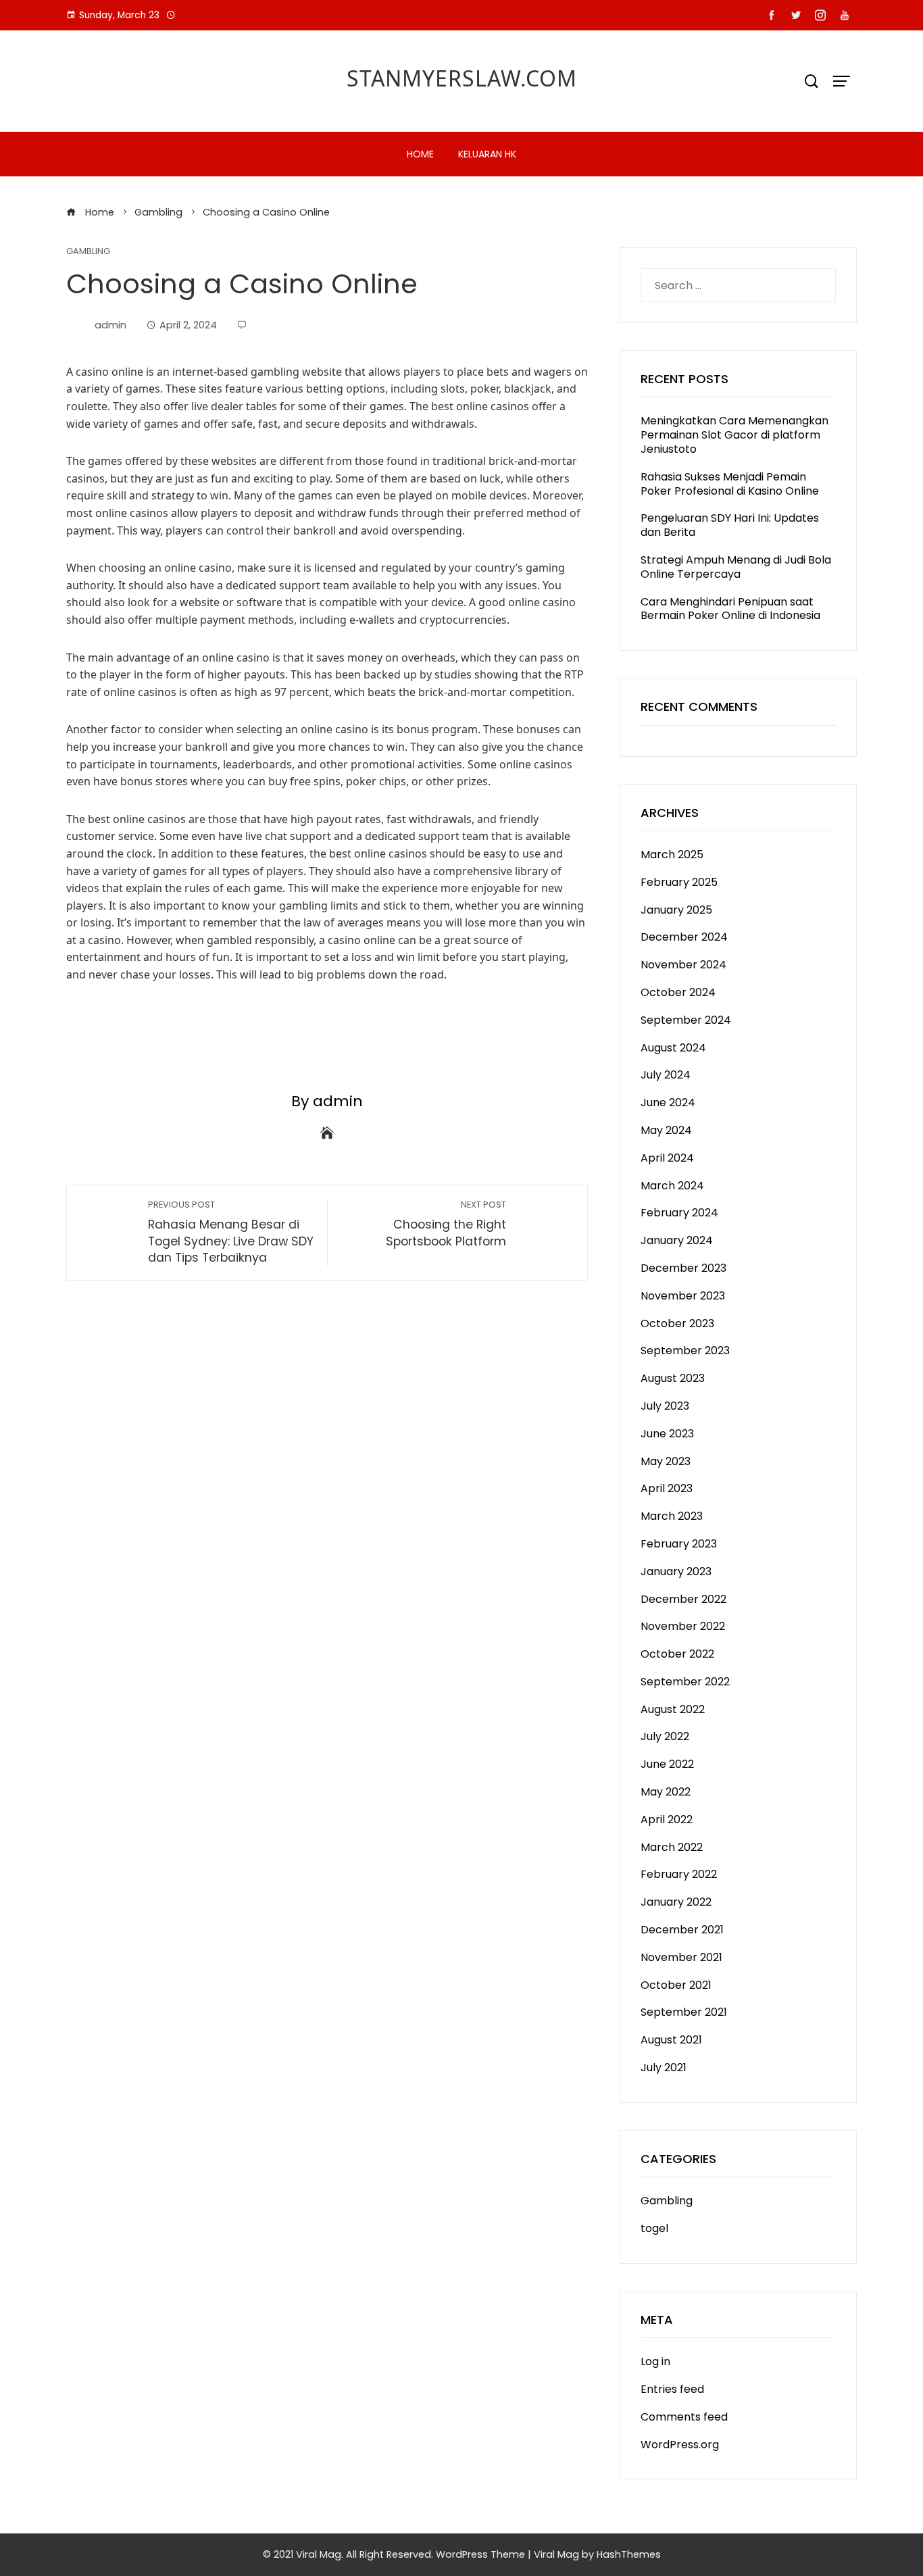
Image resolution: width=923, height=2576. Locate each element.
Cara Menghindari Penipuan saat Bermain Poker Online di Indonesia (730, 609)
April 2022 (667, 1819)
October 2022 (677, 1654)
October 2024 (678, 992)
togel (654, 2228)
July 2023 (665, 1406)
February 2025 (679, 882)
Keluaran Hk (487, 154)
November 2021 (681, 1957)
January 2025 (676, 910)
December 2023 (683, 1268)
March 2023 (672, 1516)
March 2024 (672, 1186)
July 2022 (665, 1736)
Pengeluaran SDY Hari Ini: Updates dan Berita (730, 525)
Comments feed (684, 2417)
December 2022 (683, 1599)
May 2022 (666, 1792)
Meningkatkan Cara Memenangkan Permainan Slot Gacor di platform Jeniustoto (734, 435)
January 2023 (676, 1571)
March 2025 (672, 854)
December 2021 (682, 1930)
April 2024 (667, 1158)
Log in (655, 2361)
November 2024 (683, 965)
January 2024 (677, 1240)
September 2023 (685, 1351)
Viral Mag (556, 2554)
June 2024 (668, 1103)
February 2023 (679, 1544)
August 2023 (673, 1378)
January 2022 (676, 1902)
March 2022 (672, 1847)
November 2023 (683, 1296)
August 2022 (673, 1709)
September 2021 (684, 2012)
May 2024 (666, 1130)
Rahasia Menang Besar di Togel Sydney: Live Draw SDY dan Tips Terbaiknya (231, 1232)
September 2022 (685, 1682)
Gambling (88, 252)
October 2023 (677, 1323)
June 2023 (667, 1434)
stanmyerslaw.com (462, 78)
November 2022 (683, 1626)
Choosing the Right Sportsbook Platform (446, 1224)
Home (420, 154)
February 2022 (679, 1874)
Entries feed (672, 2389)
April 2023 (667, 1488)
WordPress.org (680, 2445)
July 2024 (666, 1075)
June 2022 (667, 1764)
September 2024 (686, 1020)
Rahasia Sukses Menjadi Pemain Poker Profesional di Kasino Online (730, 484)
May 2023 (666, 1461)
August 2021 (671, 2040)
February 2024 (679, 1213)
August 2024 (673, 1048)
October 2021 (676, 1985)
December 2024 (684, 937)
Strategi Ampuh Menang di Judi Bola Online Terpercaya (736, 567)
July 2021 (664, 2067)
